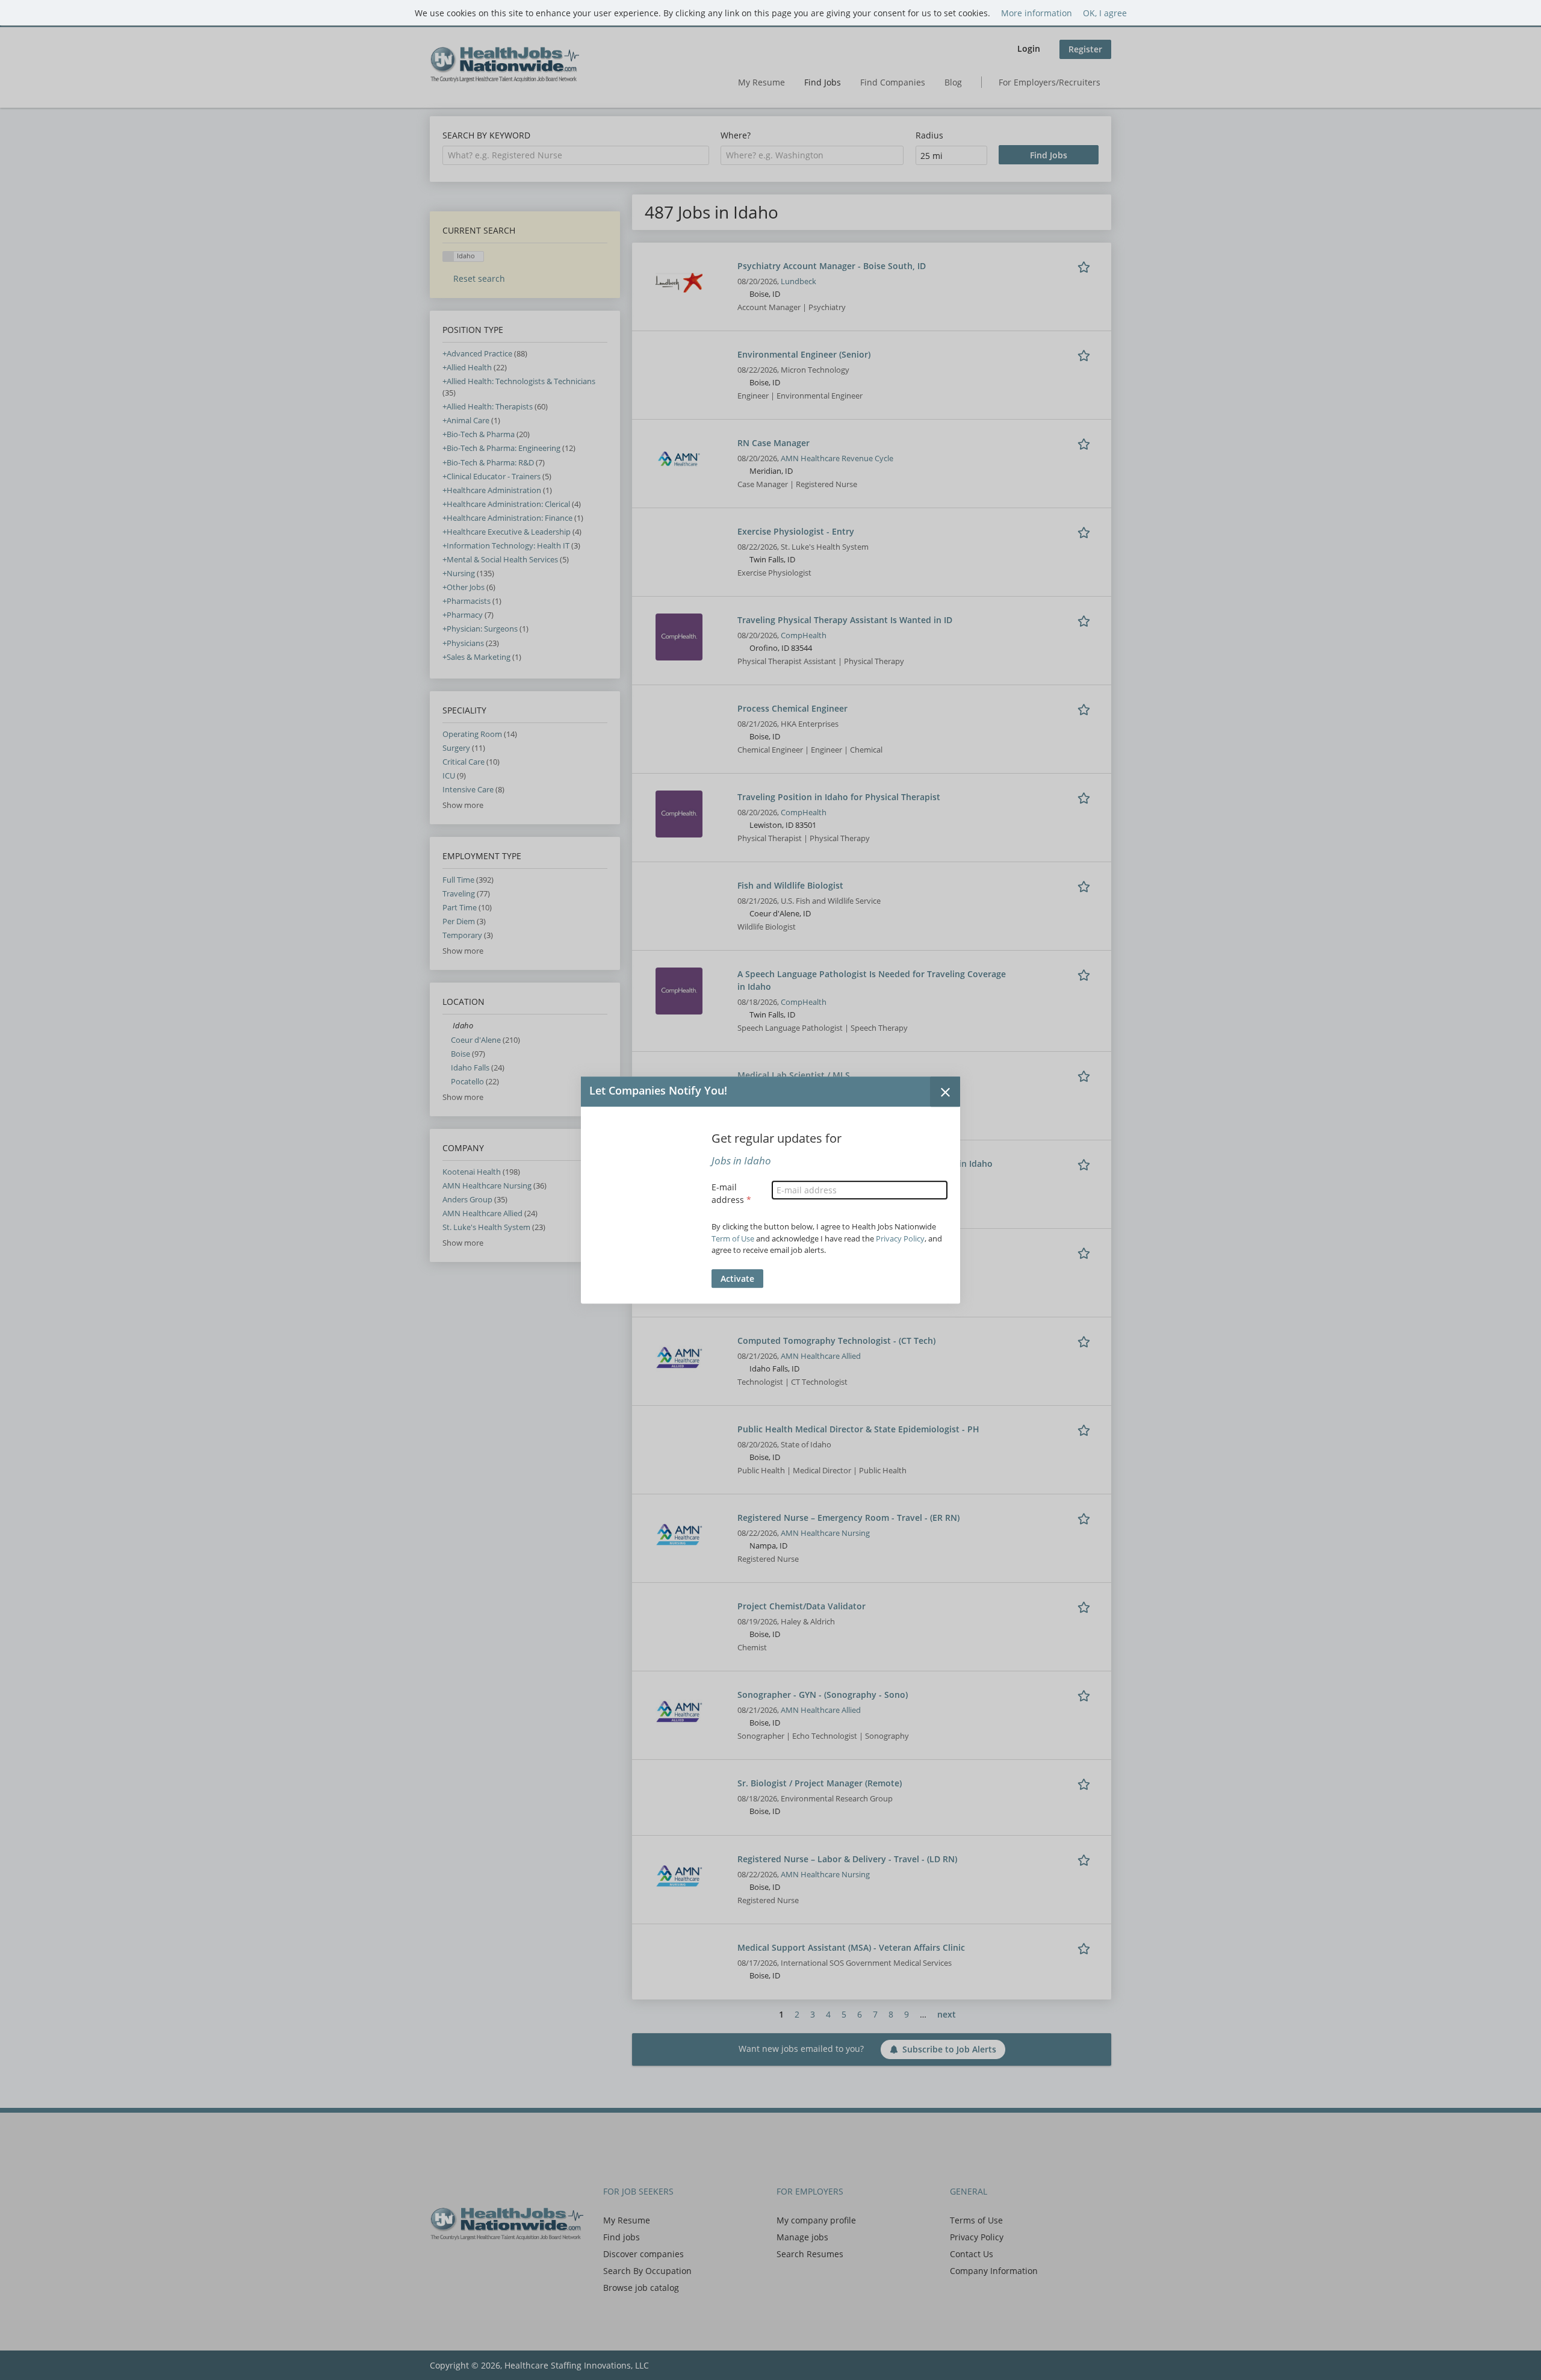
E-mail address (731, 1193)
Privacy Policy (900, 1238)
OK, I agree (1105, 13)
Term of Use (733, 1238)
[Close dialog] (945, 1092)
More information (1037, 13)
